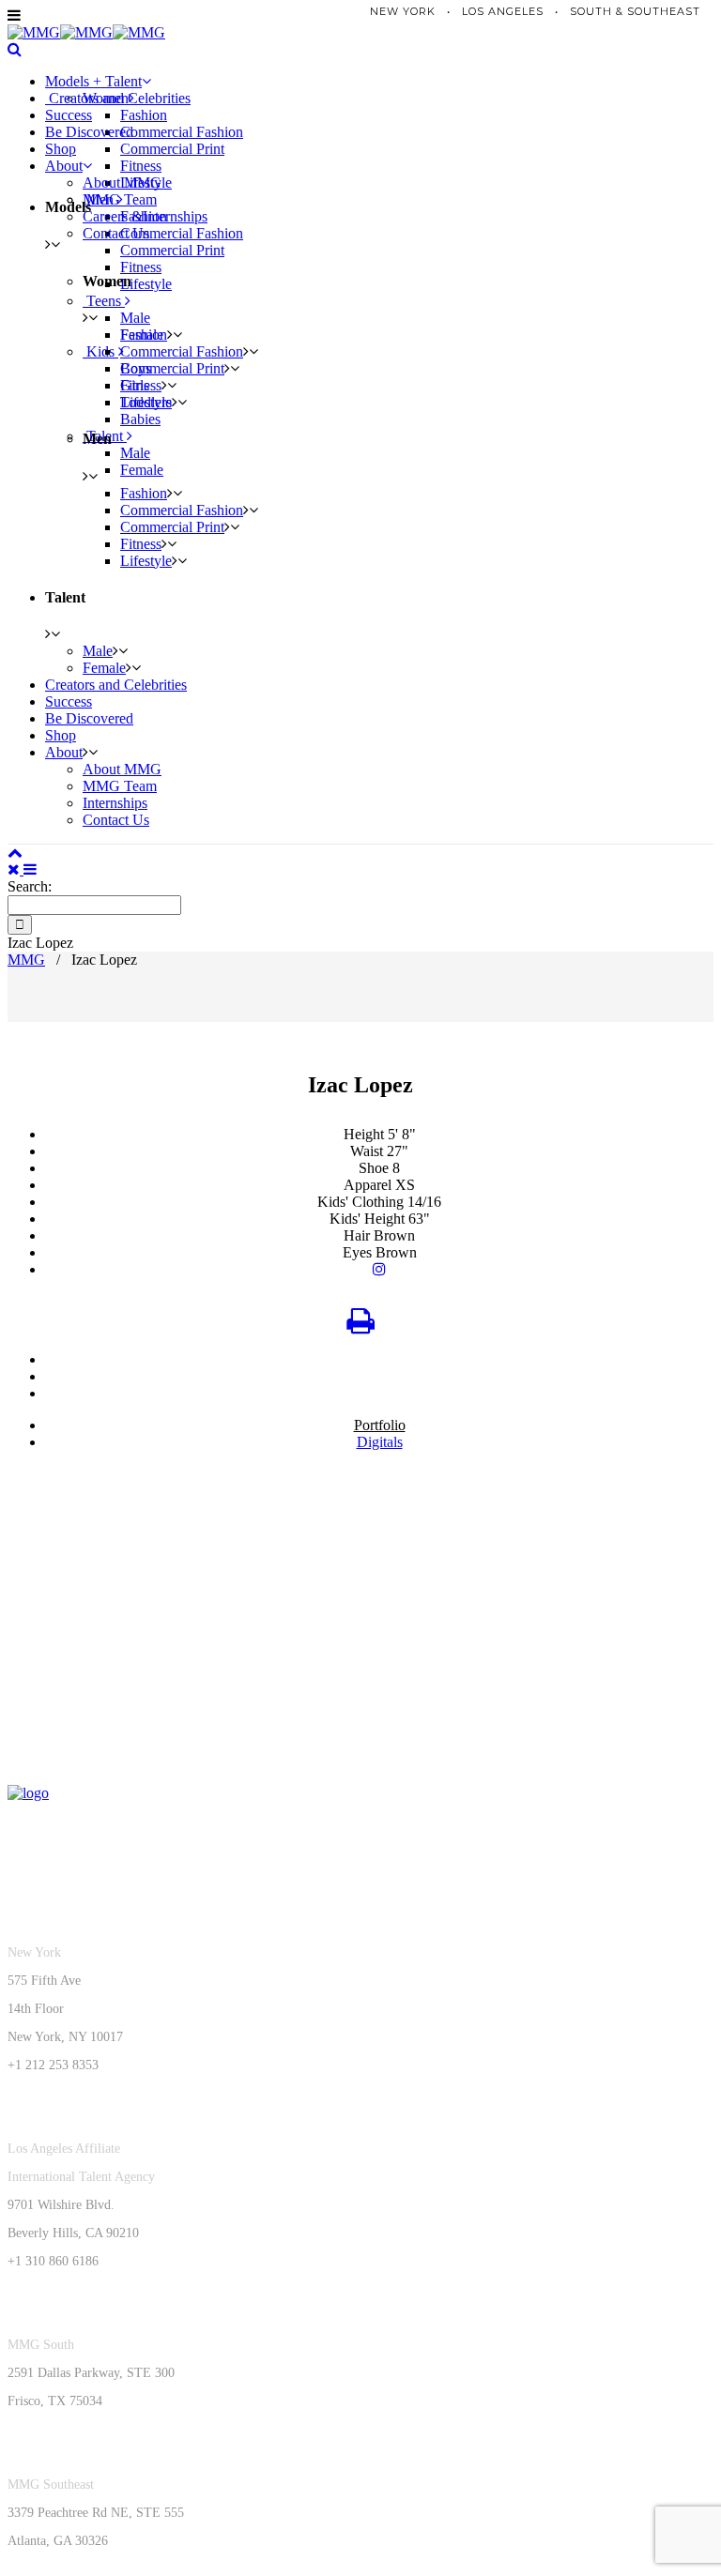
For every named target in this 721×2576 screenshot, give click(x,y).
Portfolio (380, 1425)
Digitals (380, 1442)
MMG (26, 960)
